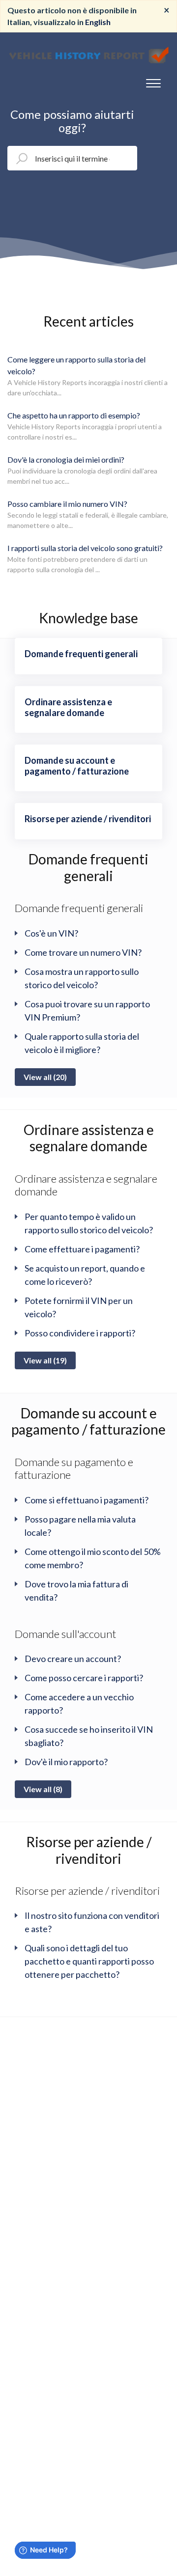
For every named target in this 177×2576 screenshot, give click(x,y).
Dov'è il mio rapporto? (66, 1762)
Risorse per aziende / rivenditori (89, 1850)
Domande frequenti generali (88, 867)
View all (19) (45, 1360)
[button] (153, 81)
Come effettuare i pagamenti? (82, 1249)
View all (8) (43, 1789)
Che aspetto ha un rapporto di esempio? (74, 415)
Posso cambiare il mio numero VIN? (67, 504)
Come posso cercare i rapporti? (84, 1678)
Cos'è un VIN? (51, 933)
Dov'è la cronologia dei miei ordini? (66, 459)
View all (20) (45, 1077)
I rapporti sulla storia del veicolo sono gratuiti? (85, 548)
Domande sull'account (65, 1634)
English (98, 22)
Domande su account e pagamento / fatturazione (88, 1421)
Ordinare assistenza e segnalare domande (89, 1138)
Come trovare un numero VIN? (83, 952)
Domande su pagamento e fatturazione (74, 1468)
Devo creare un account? (73, 1659)
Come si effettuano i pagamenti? (87, 1500)
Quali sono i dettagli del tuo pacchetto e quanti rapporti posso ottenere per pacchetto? (89, 1961)
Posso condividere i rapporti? (80, 1333)
